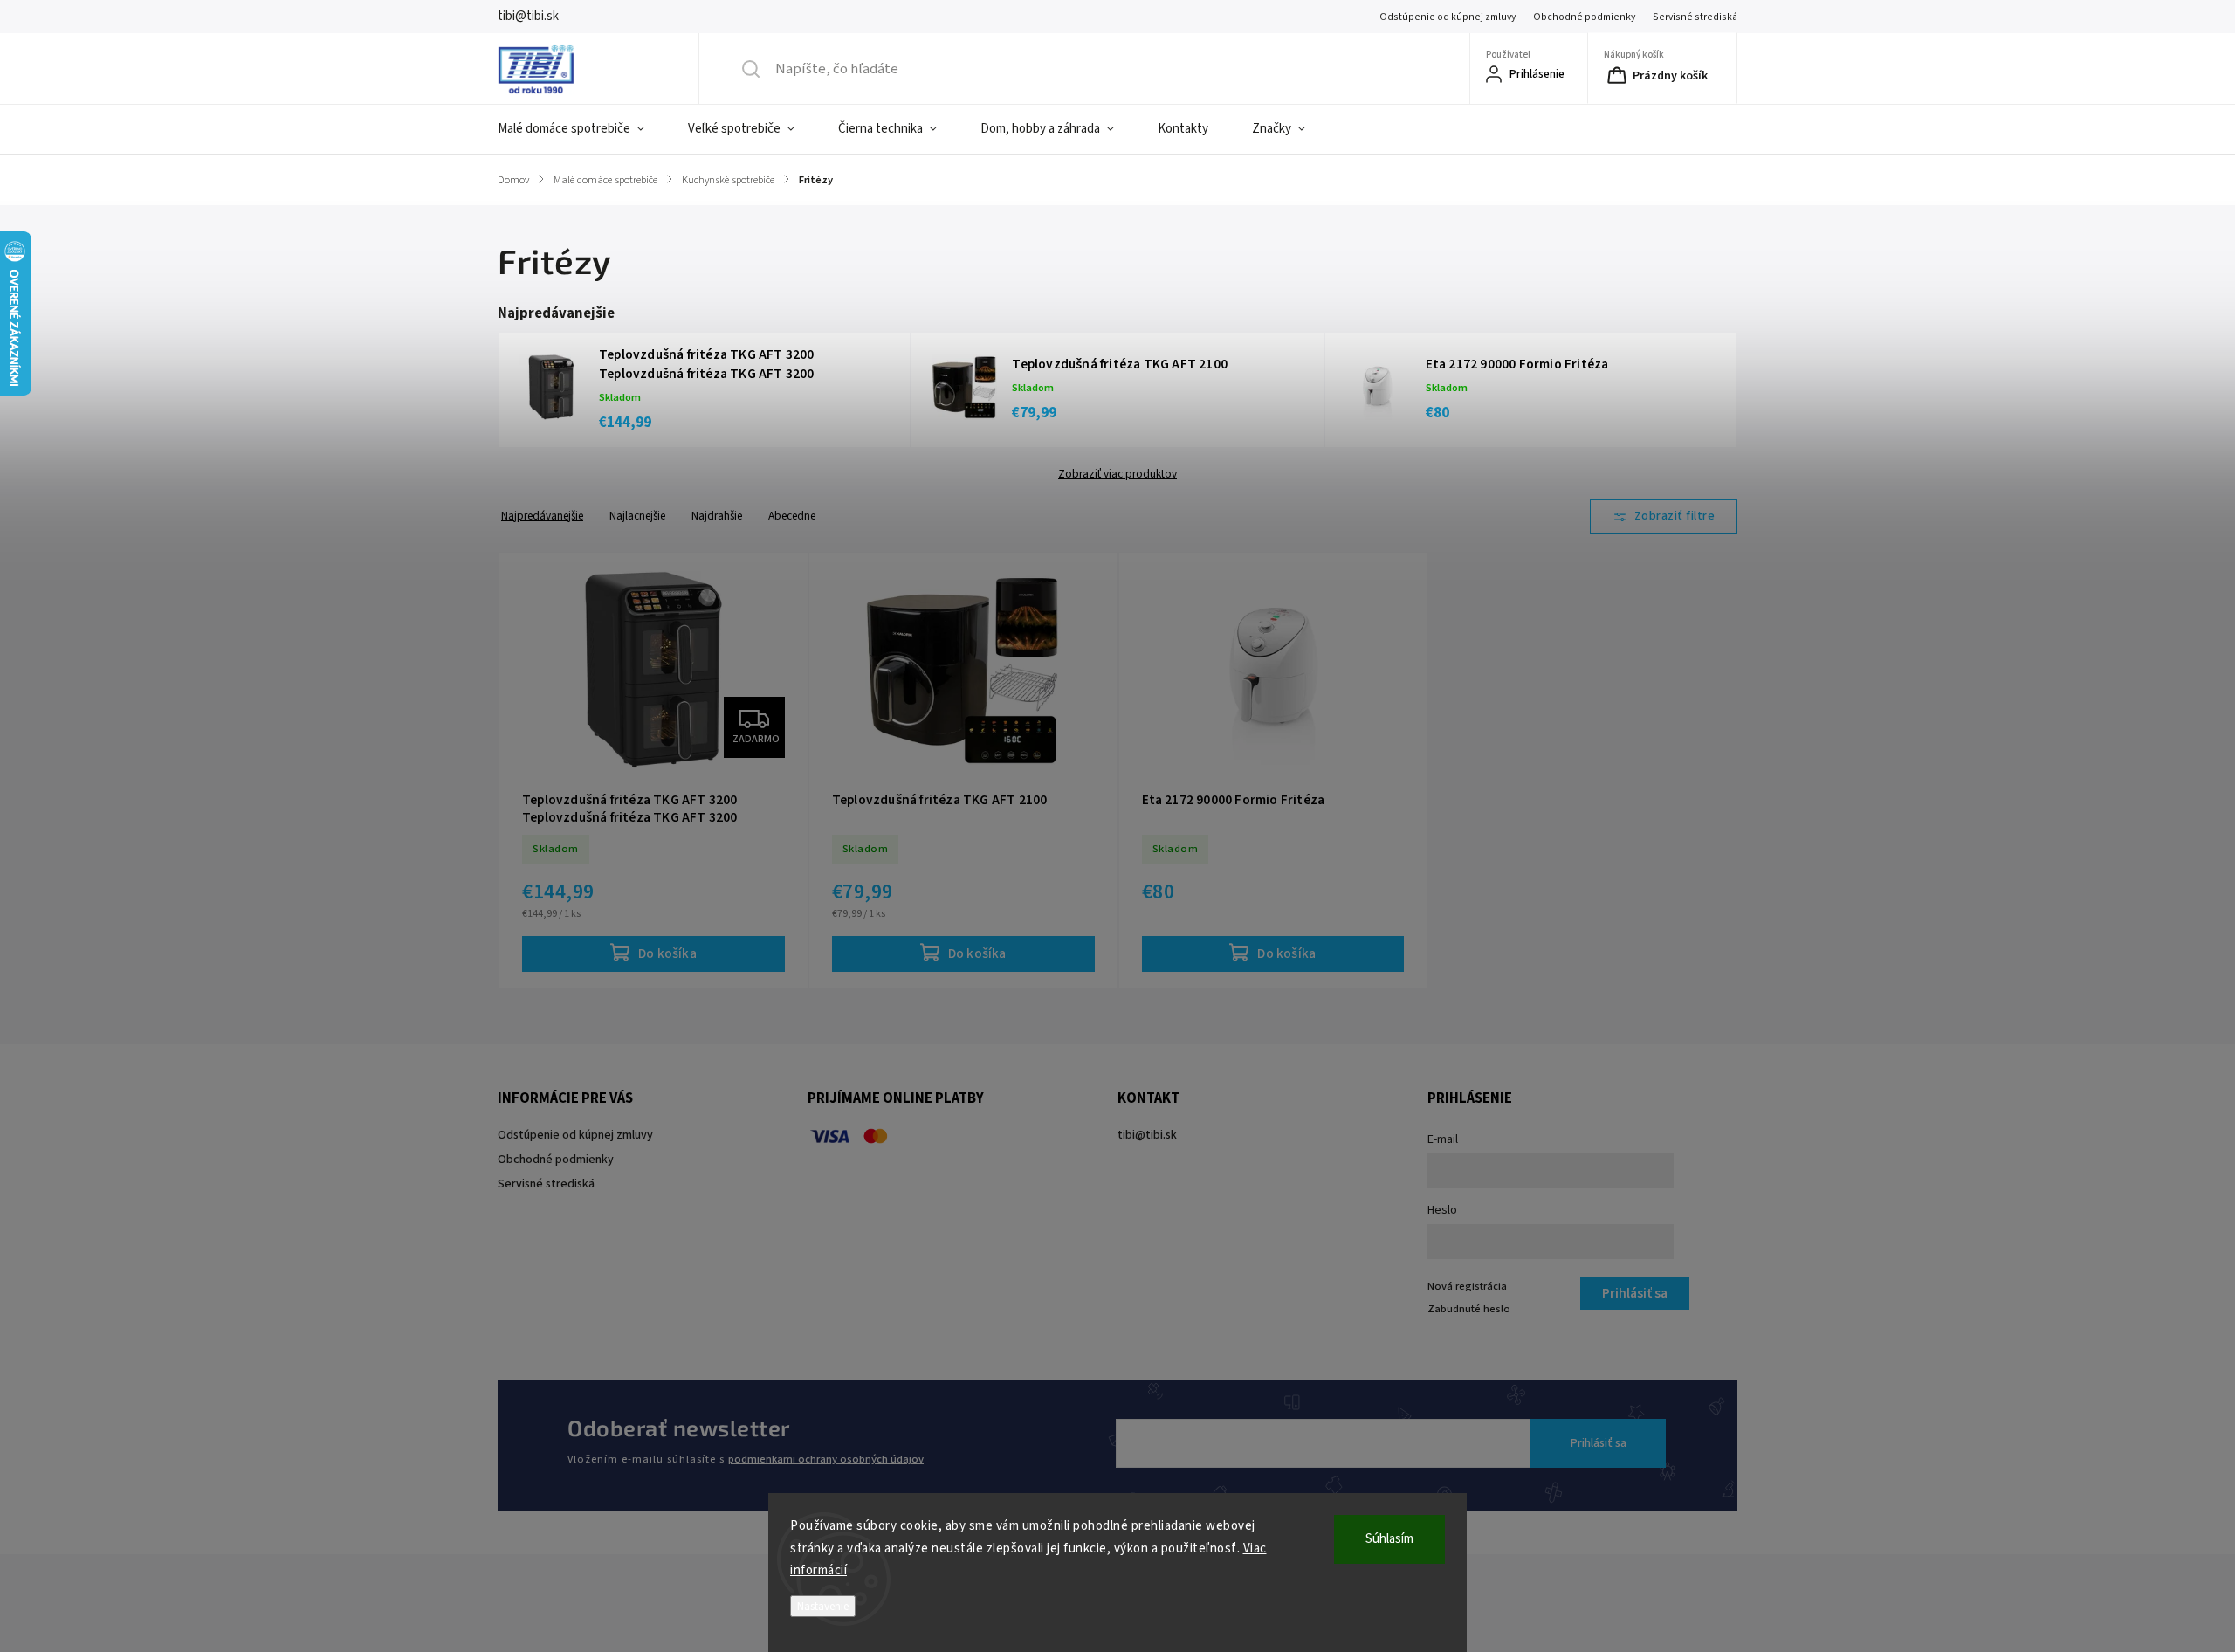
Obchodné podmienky (1584, 17)
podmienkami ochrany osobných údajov (826, 1459)
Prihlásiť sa (1599, 1443)
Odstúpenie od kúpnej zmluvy (1448, 17)
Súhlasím (1389, 1539)
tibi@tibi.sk (1147, 1135)
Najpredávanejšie (542, 516)
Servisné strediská (1695, 17)
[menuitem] (582, 129)
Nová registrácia (1467, 1286)
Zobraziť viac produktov (1117, 474)
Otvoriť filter (1664, 517)
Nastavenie (823, 1606)
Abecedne (792, 516)
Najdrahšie (717, 516)
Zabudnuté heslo (1469, 1309)
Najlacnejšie (637, 516)
